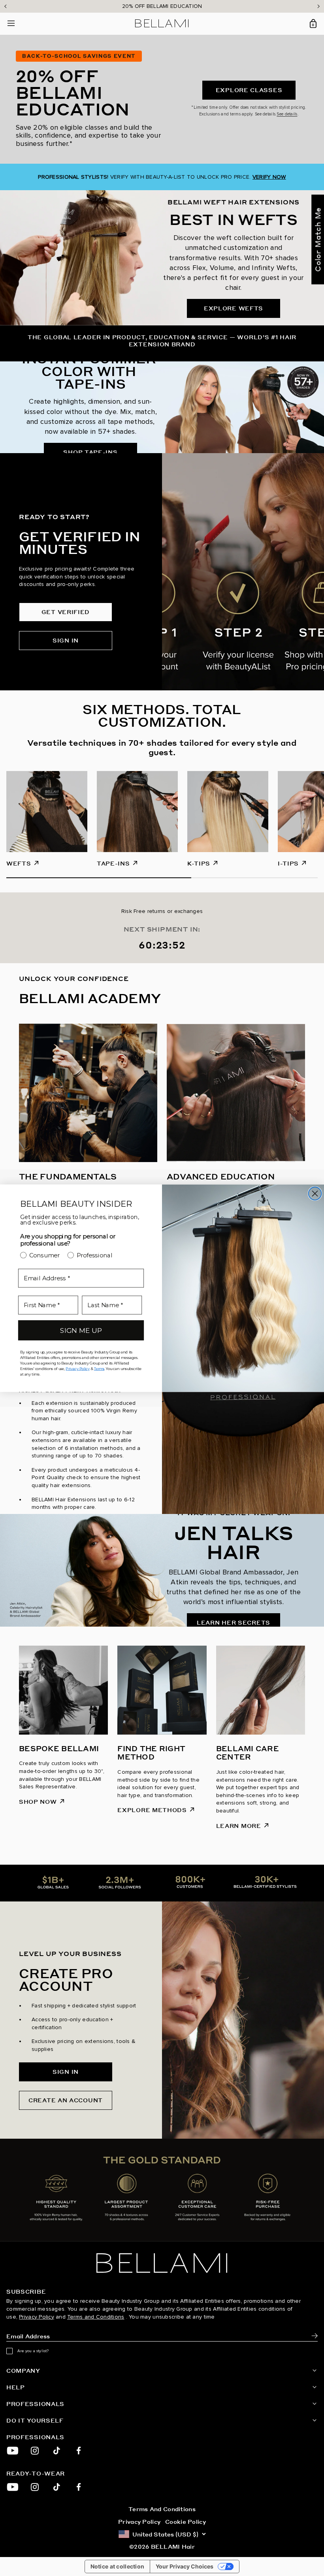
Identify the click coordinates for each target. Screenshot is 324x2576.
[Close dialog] (315, 1194)
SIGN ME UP (81, 1330)
